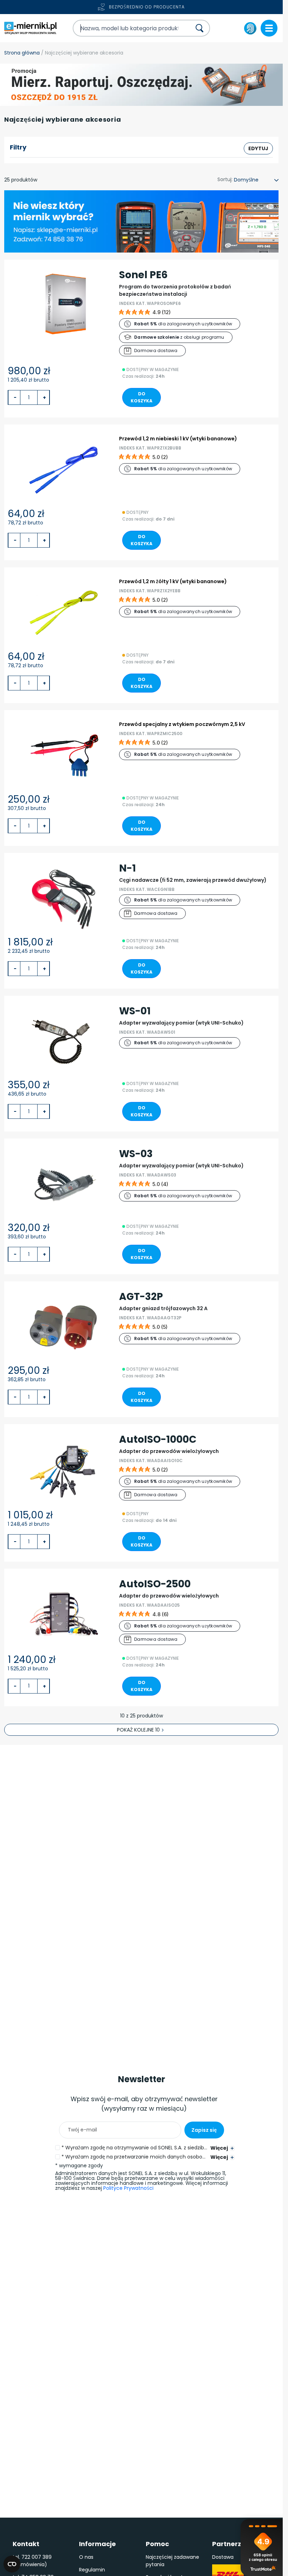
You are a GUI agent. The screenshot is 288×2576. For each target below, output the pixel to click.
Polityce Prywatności (128, 2188)
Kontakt (26, 2544)
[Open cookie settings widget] (12, 2564)
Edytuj (258, 148)
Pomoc (157, 2544)
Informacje (97, 2544)
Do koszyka (142, 397)
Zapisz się (204, 2130)
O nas (86, 2557)
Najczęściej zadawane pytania (172, 2561)
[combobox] (126, 28)
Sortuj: (225, 179)
